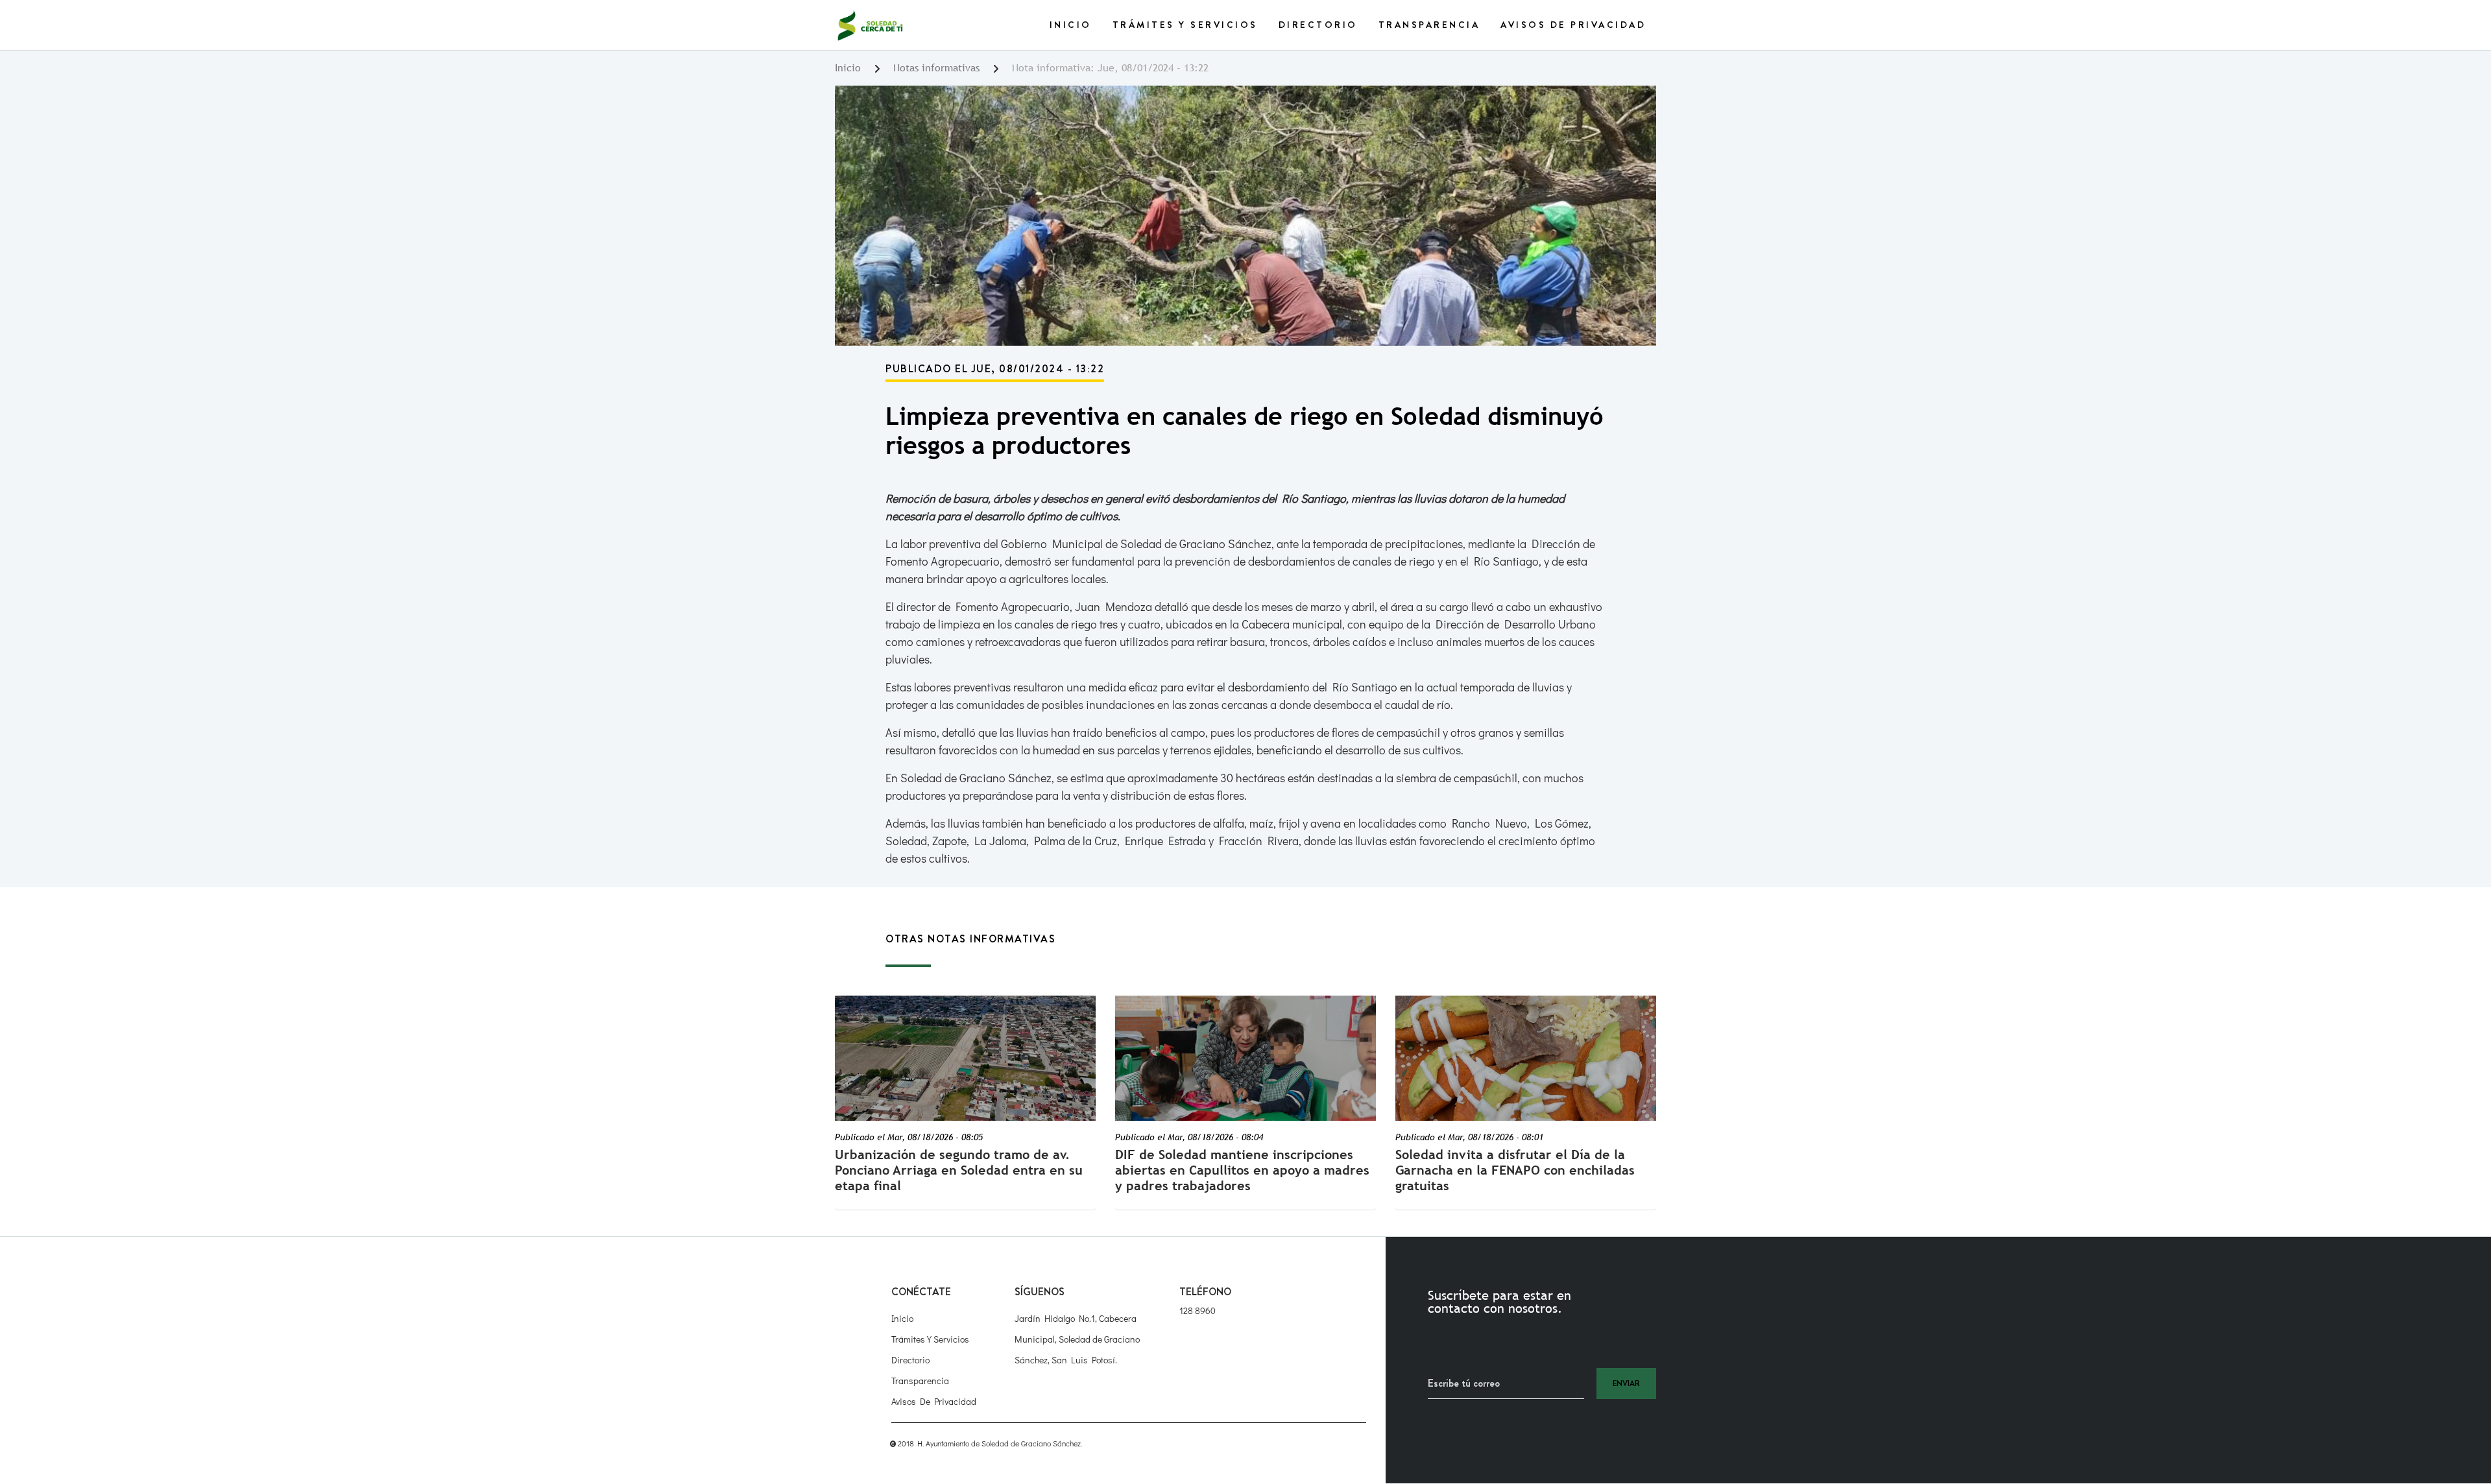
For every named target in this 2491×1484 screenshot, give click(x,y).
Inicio (1071, 25)
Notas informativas (936, 68)
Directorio (1318, 25)
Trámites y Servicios (1185, 25)
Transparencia (1429, 25)
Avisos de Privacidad (1573, 25)
